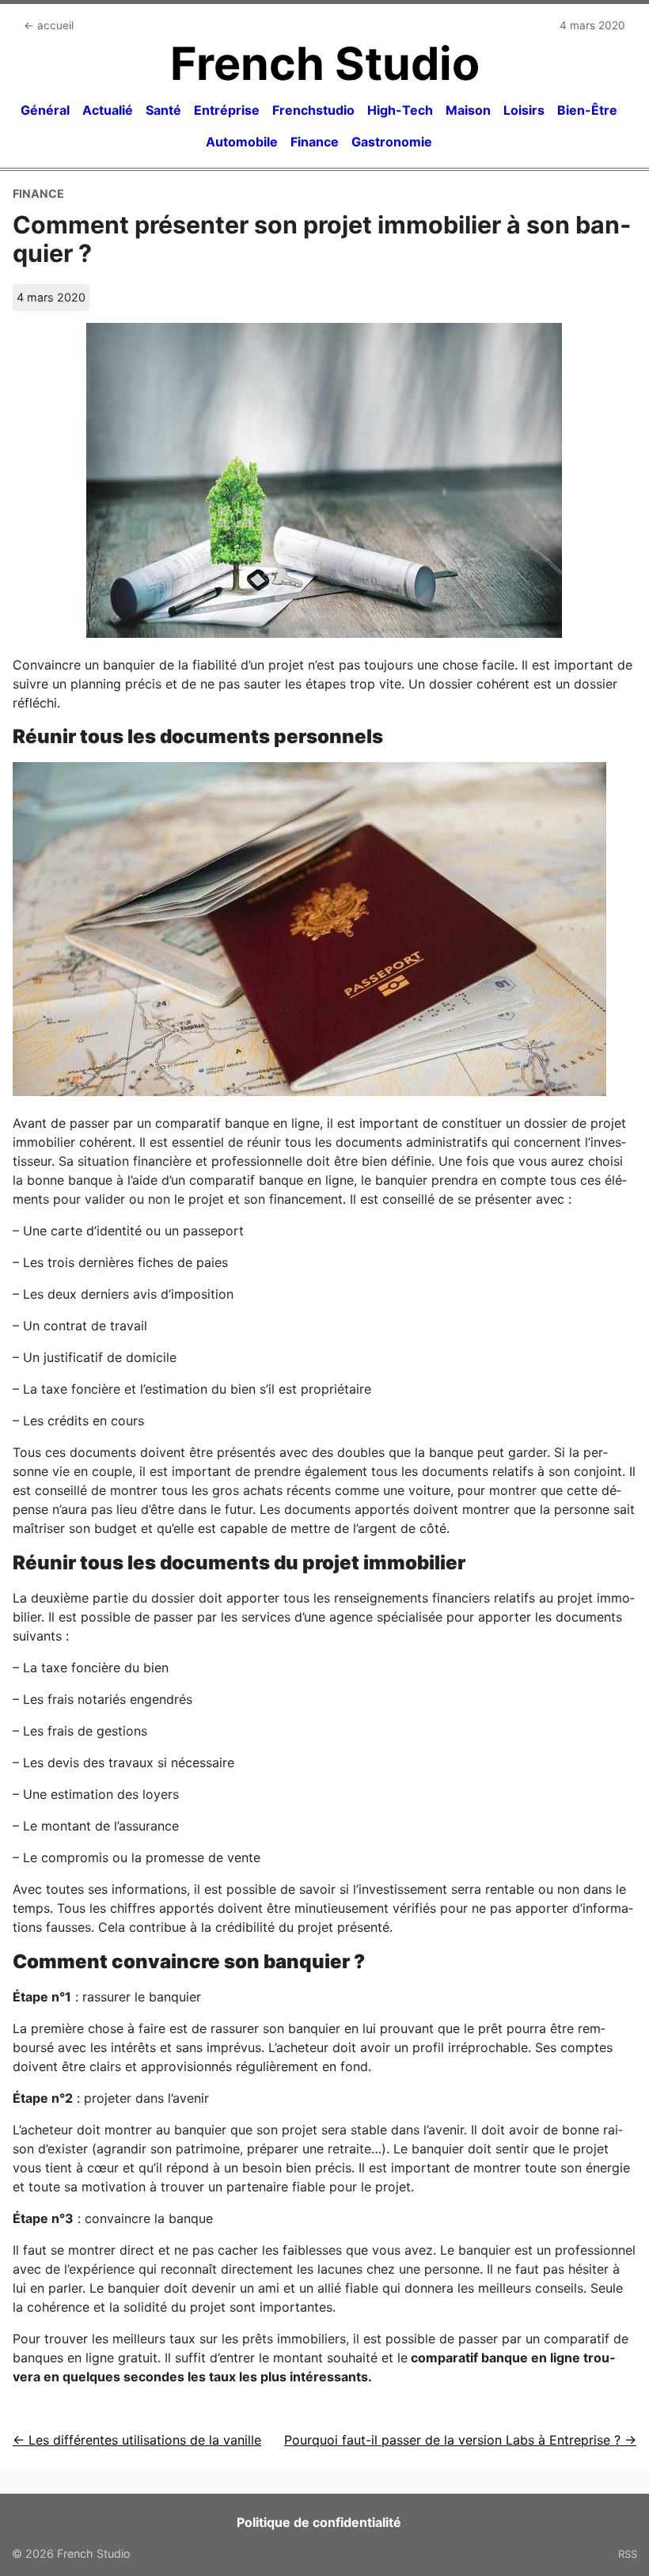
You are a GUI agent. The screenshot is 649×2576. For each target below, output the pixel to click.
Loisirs (524, 110)
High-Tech (400, 110)
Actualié (108, 110)
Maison (468, 110)
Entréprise (227, 110)
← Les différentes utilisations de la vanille (137, 2440)
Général (45, 110)
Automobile (242, 142)
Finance (315, 142)
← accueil (49, 25)
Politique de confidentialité (319, 2522)
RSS (628, 2554)
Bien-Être (587, 110)
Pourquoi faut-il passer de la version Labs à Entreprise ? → (460, 2440)
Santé (163, 110)
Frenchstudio (313, 110)
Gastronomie (392, 142)
